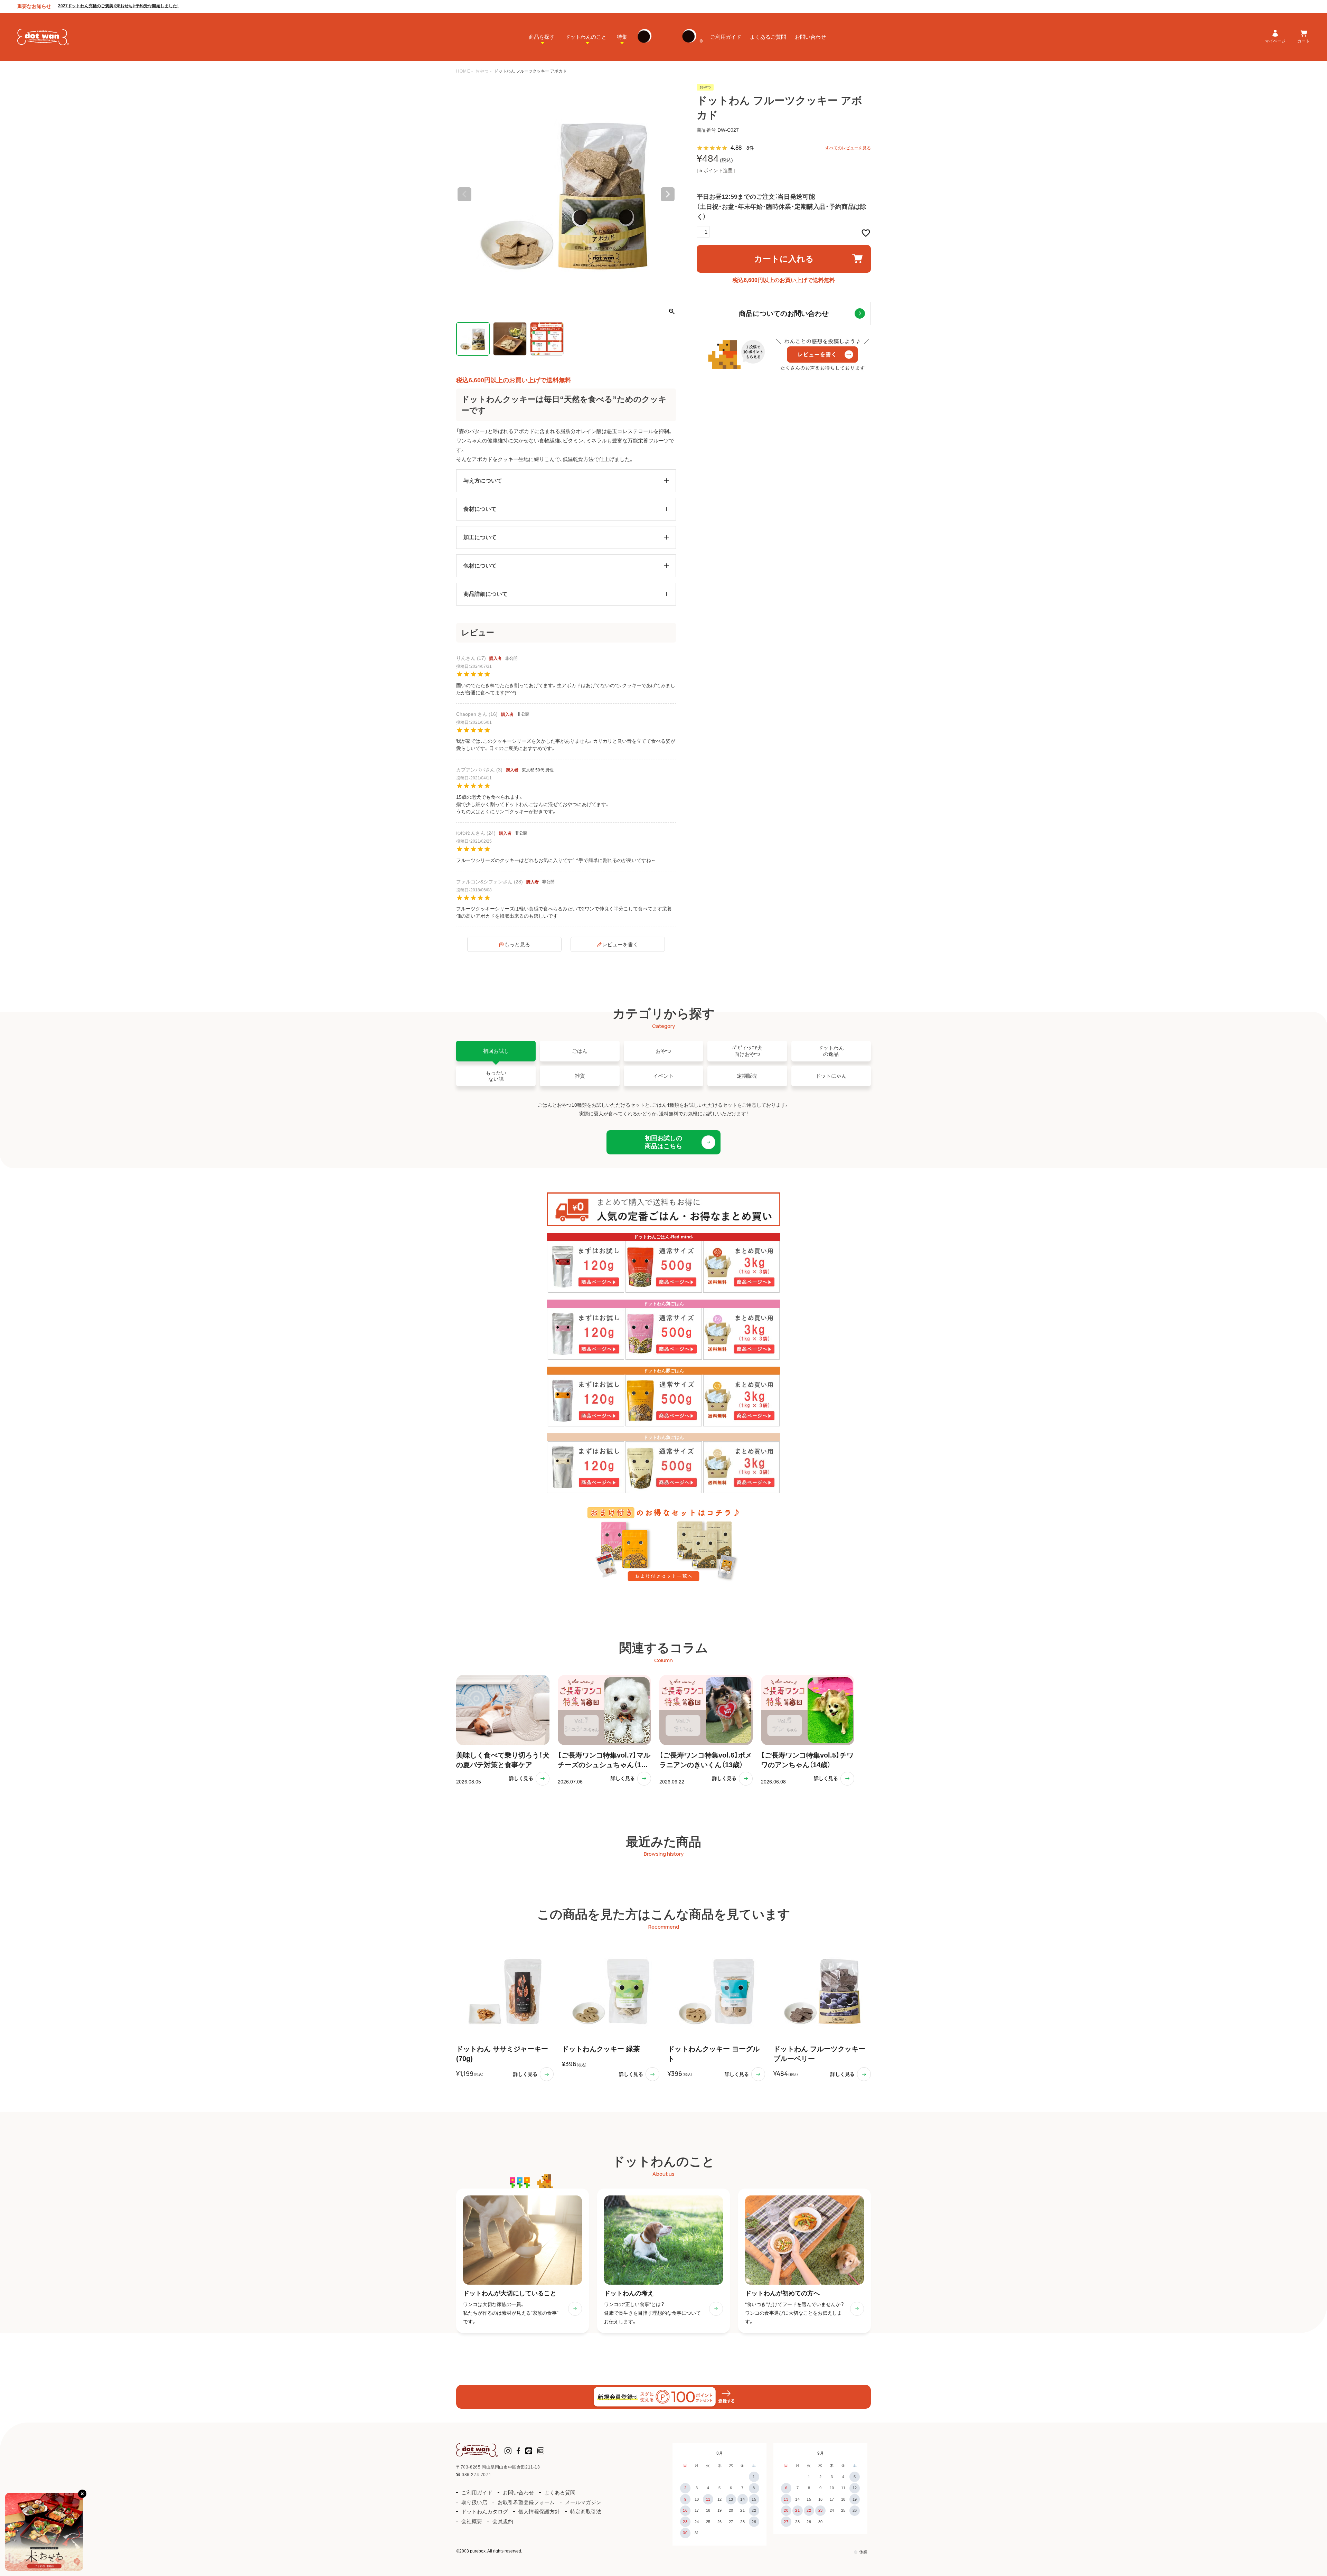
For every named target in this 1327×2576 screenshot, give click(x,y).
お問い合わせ (810, 37)
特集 (622, 37)
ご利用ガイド (726, 37)
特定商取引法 (586, 2512)
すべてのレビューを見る (848, 148)
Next (668, 194)
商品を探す (542, 37)
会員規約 (503, 2521)
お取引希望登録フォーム (526, 2502)
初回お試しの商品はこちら (663, 1142)
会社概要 (472, 2521)
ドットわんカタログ (485, 2512)
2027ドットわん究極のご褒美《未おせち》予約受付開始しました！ (119, 6)
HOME (463, 71)
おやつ (482, 71)
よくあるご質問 (768, 37)
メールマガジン (583, 2502)
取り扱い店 (474, 2502)
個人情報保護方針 (539, 2512)
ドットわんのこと (586, 37)
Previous (464, 194)
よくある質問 (560, 2493)
